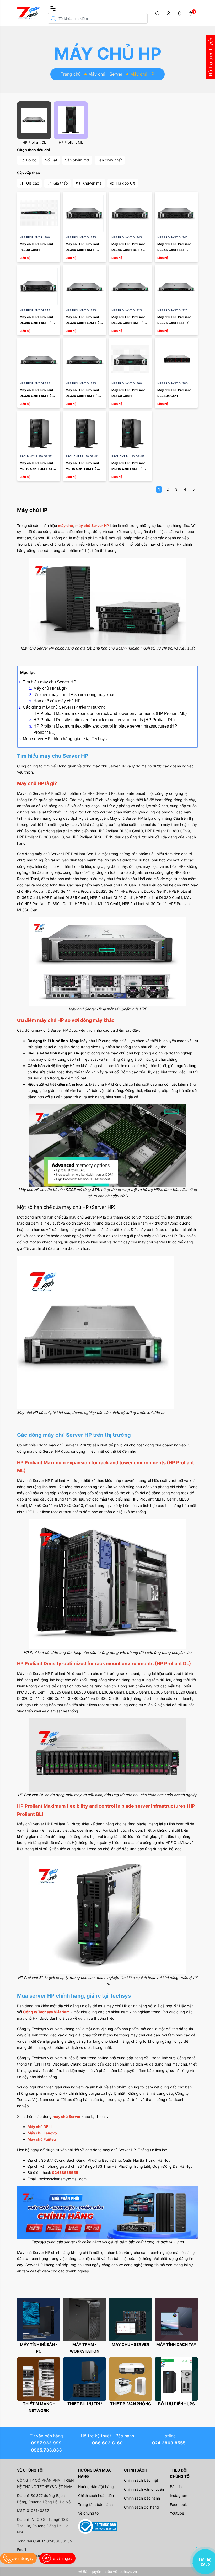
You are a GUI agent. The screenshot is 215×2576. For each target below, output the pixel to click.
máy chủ (66, 526)
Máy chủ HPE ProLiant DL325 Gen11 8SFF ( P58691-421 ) (37, 396)
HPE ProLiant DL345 (81, 237)
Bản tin (176, 2487)
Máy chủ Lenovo (42, 2133)
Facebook (178, 2504)
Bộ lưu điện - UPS (176, 2404)
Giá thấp (60, 183)
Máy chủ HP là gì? (50, 688)
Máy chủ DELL (40, 2127)
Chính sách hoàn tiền (96, 2496)
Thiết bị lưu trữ (85, 2404)
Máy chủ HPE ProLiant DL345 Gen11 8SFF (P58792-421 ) (174, 250)
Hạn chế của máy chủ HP (57, 701)
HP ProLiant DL (58, 1673)
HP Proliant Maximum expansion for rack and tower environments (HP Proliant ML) (110, 714)
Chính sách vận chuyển (144, 2489)
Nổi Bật (51, 160)
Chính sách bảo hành (142, 2498)
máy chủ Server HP (92, 526)
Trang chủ (71, 74)
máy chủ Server (67, 2116)
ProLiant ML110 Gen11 (36, 456)
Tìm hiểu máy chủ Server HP (50, 682)
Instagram (179, 2496)
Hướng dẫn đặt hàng (96, 2487)
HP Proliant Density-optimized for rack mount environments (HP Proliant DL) (104, 720)
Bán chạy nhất (110, 160)
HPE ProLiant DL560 (127, 383)
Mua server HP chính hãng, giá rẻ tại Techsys (65, 739)
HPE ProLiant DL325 (81, 310)
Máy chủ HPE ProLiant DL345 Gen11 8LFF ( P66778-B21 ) (129, 250)
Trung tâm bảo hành (95, 2504)
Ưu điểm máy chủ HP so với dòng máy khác (74, 695)
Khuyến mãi (92, 183)
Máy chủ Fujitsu (42, 2139)
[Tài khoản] (169, 13)
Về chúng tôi (89, 2513)
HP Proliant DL (34, 142)
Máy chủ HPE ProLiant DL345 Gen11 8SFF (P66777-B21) (83, 250)
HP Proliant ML (71, 142)
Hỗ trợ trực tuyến (211, 57)
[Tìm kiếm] (158, 13)
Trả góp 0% (125, 183)
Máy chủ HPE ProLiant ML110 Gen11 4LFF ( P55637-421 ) (129, 469)
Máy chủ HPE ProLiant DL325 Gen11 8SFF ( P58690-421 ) (83, 396)
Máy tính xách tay (176, 2345)
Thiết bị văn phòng (131, 2404)
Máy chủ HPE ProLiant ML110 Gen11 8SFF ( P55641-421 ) (83, 469)
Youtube (177, 2513)
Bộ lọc (31, 160)
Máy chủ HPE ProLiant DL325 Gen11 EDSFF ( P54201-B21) (83, 323)
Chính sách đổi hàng (141, 2507)
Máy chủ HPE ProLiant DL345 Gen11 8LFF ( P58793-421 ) (37, 323)
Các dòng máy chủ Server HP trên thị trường (64, 707)
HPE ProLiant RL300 (35, 237)
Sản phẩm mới (77, 160)
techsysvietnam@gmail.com (63, 2179)
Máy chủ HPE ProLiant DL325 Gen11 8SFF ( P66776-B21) (129, 323)
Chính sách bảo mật (141, 2480)
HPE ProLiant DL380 (173, 383)
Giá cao (32, 183)
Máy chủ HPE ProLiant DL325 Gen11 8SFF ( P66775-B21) (174, 323)
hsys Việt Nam (54, 2012)
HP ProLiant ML (58, 1480)
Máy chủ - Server (105, 74)
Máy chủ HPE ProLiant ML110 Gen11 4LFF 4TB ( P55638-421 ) (39, 469)
